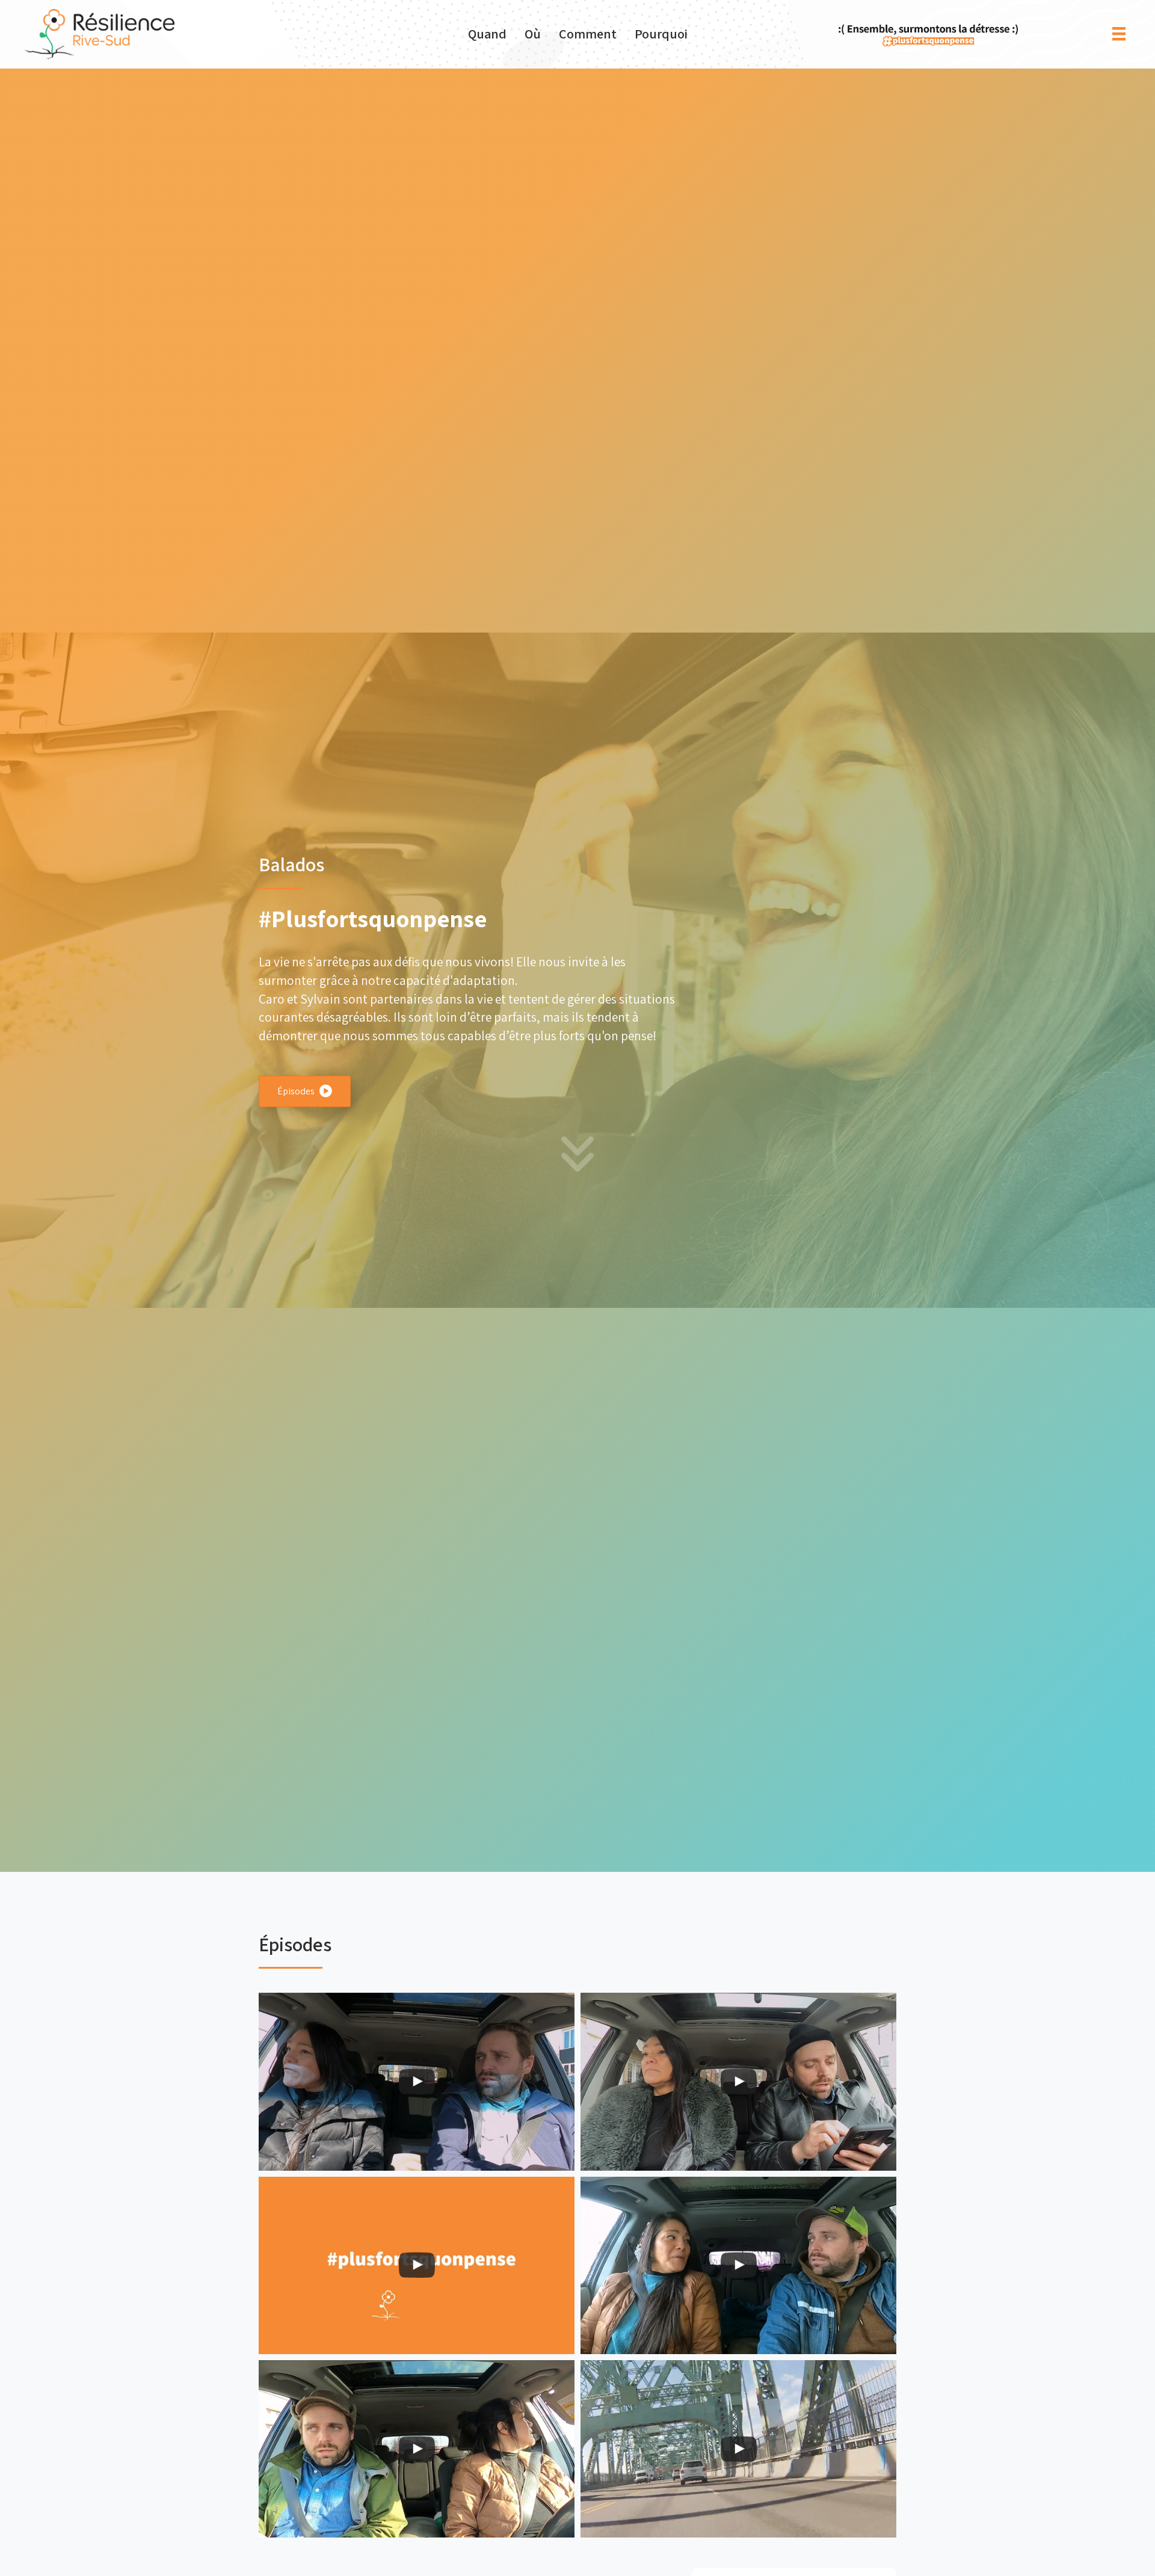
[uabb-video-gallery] (417, 2081)
